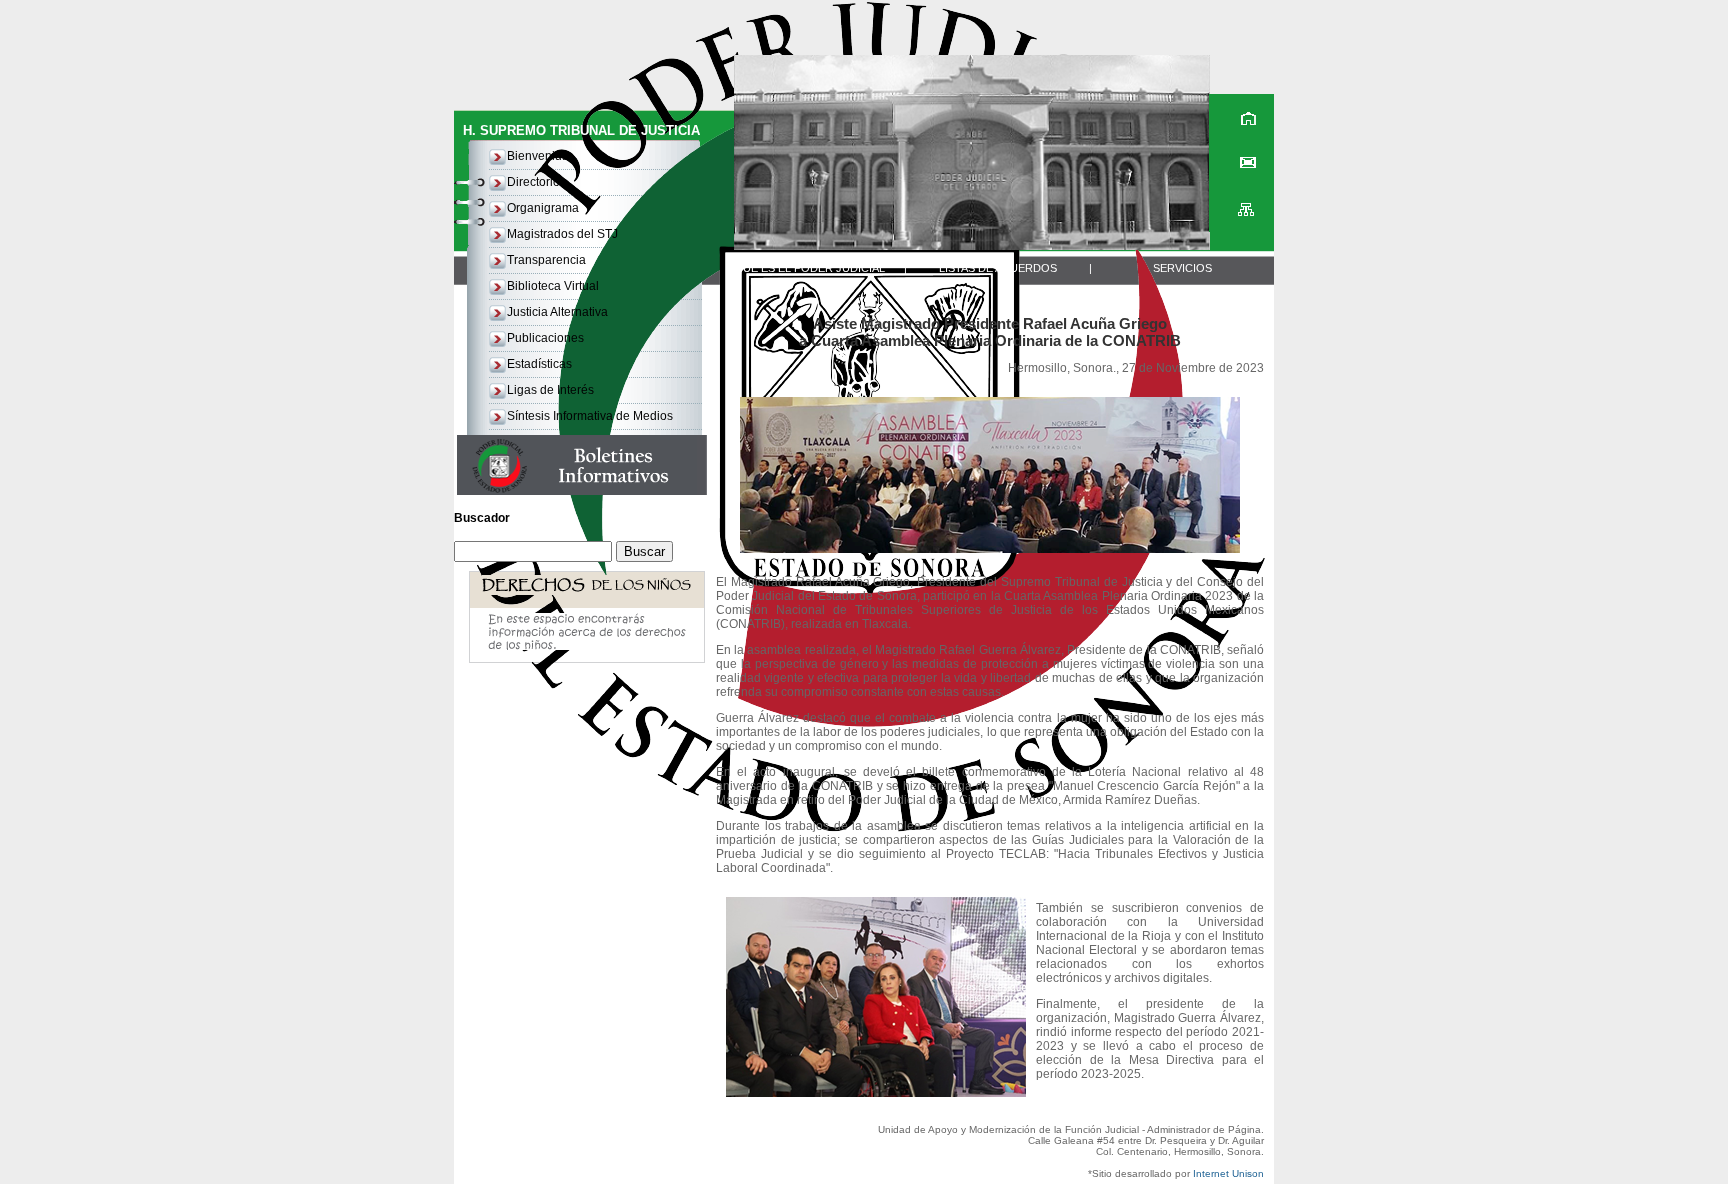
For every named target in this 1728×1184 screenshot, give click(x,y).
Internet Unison (1228, 1173)
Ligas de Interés (550, 390)
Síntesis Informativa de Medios (590, 416)
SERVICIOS (1182, 268)
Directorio (533, 182)
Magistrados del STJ (562, 234)
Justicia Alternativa (557, 312)
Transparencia (546, 260)
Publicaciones (545, 338)
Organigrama (543, 208)
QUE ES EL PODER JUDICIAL (809, 268)
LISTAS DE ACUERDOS (998, 268)
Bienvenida (538, 156)
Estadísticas (539, 364)
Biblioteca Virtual (553, 286)
